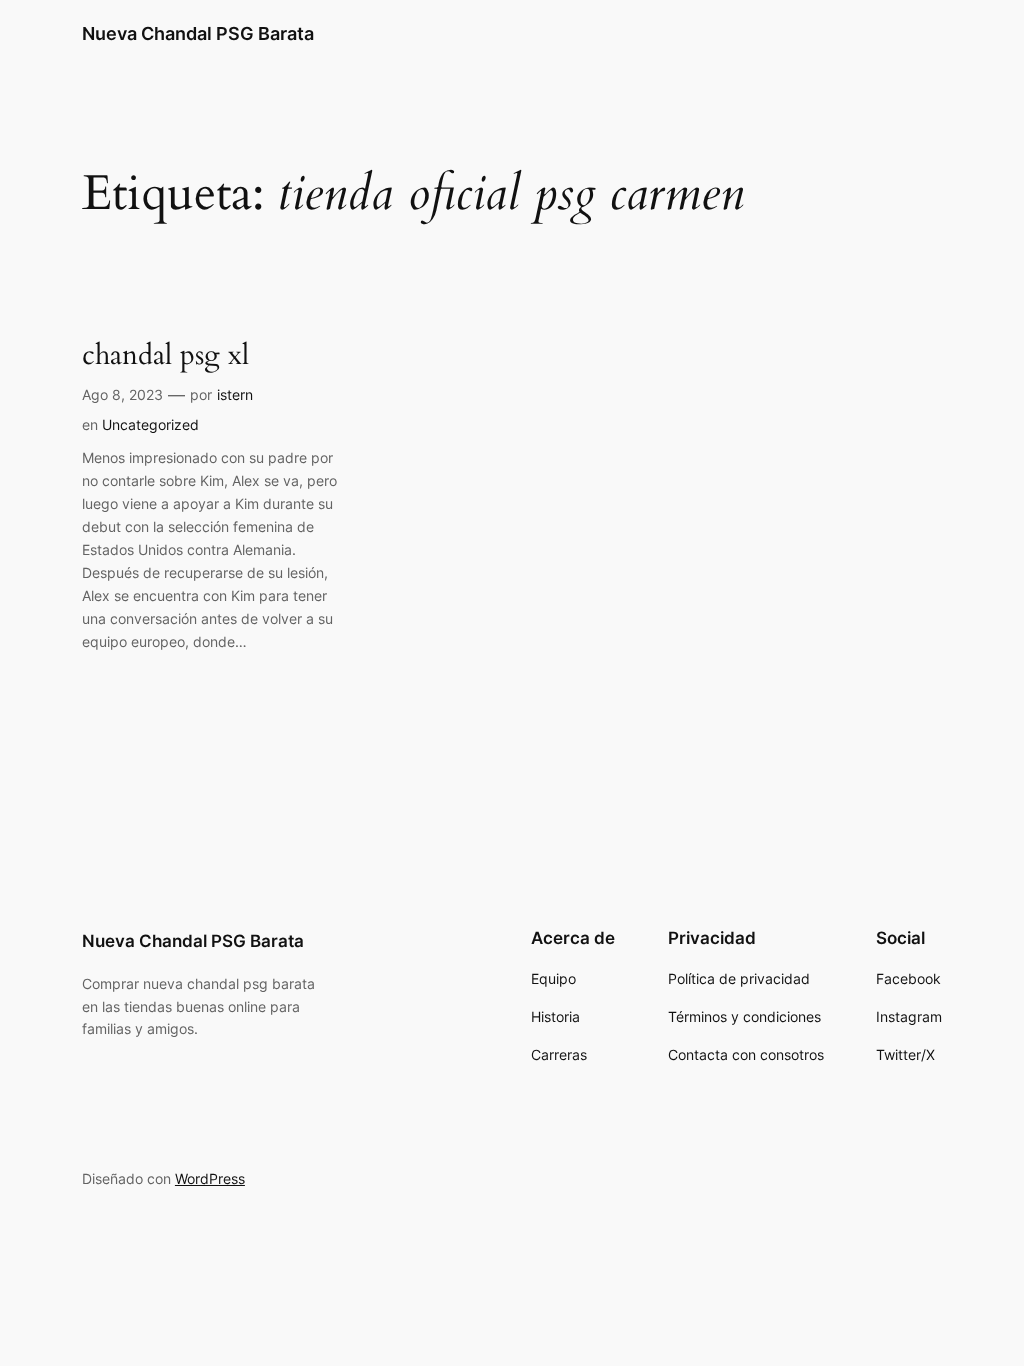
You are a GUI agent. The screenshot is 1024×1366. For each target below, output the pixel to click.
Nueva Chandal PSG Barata (198, 33)
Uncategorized (150, 424)
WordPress (210, 1178)
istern (235, 394)
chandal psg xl (165, 355)
